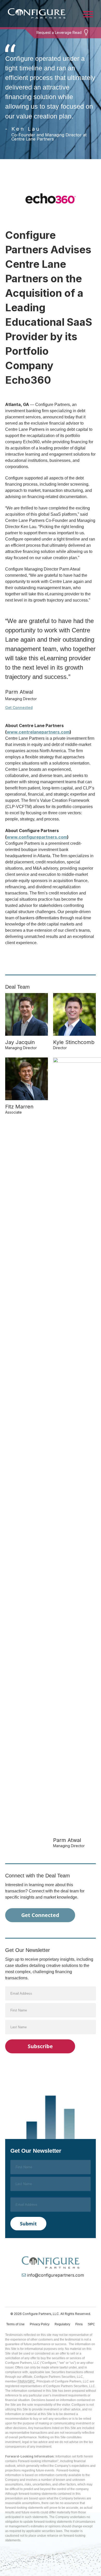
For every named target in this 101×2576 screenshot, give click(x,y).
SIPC (91, 2324)
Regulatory (62, 2324)
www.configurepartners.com (37, 837)
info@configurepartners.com (56, 2275)
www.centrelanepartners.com (38, 732)
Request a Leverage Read (59, 32)
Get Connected (19, 708)
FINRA (22, 2381)
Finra (79, 2324)
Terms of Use (15, 2324)
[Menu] (88, 14)
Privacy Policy (40, 2324)
